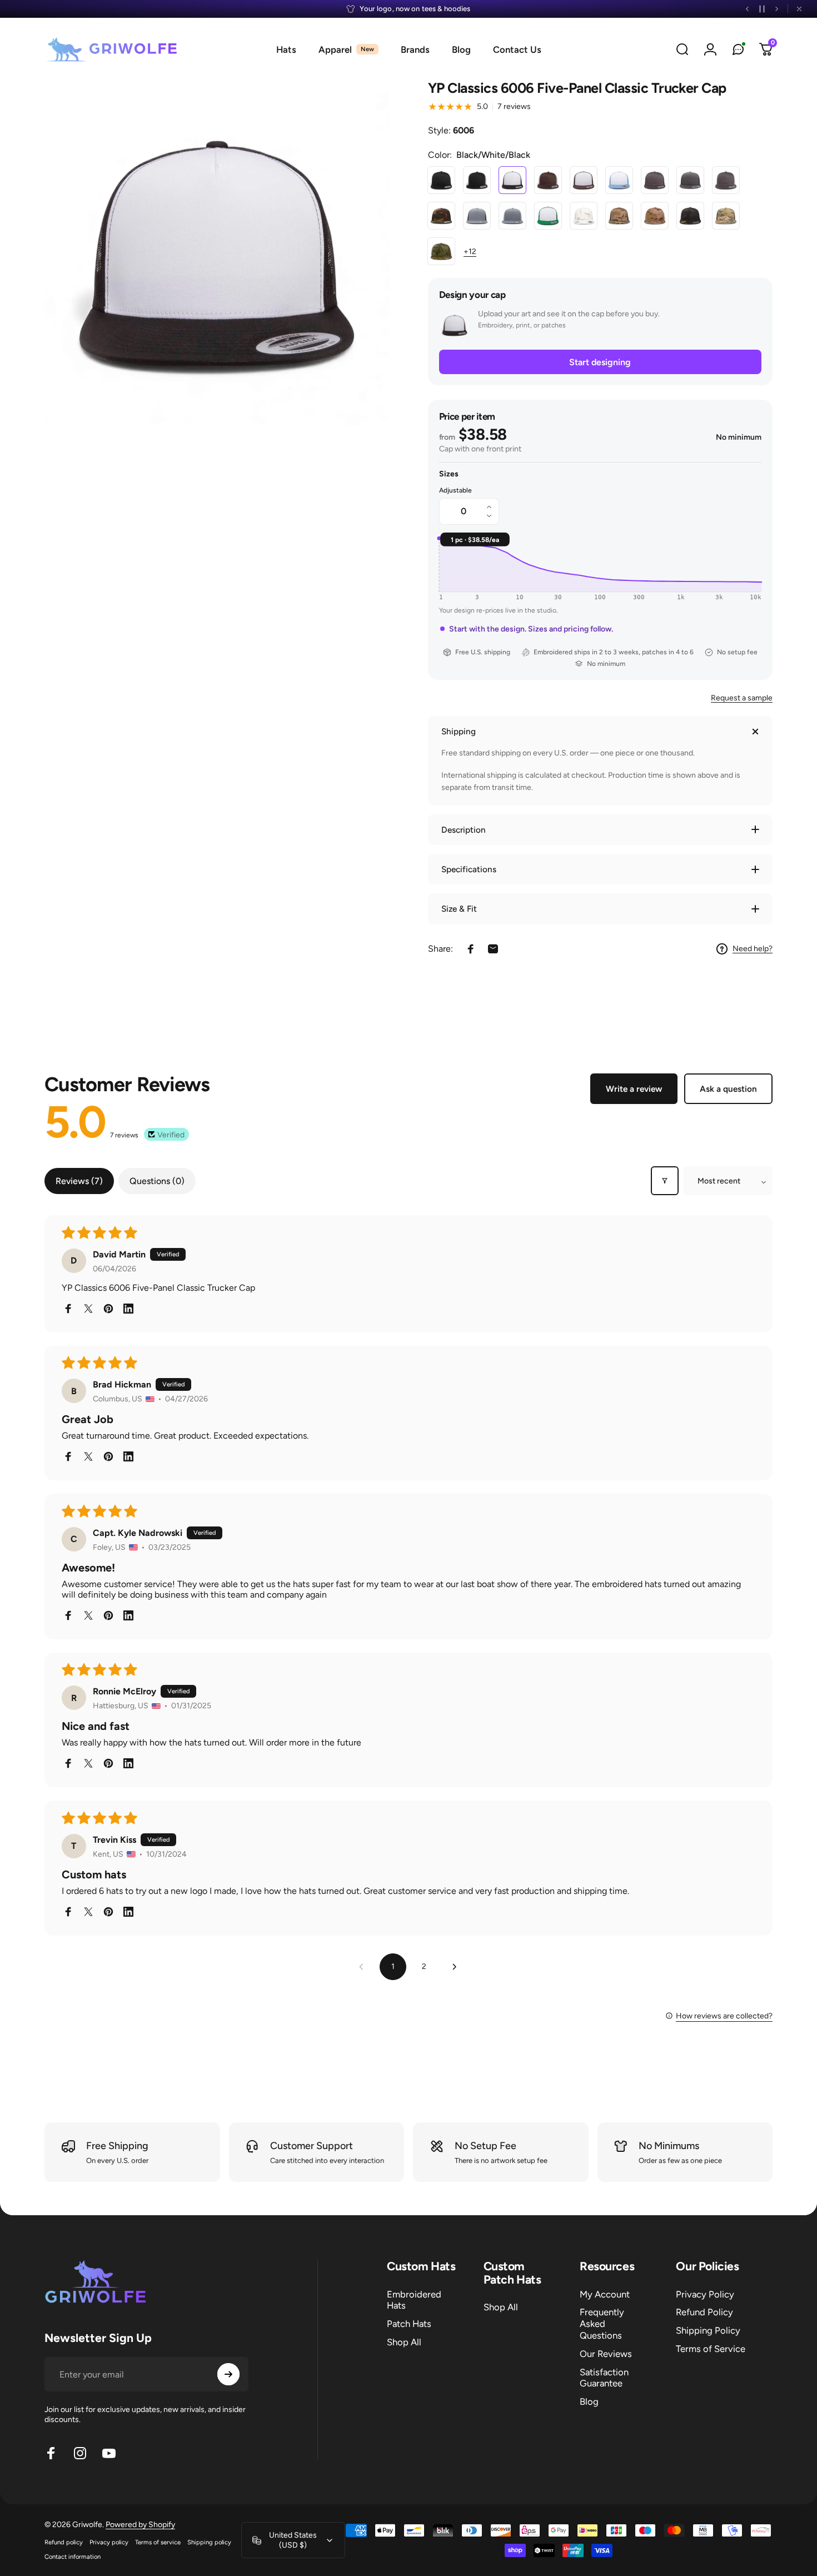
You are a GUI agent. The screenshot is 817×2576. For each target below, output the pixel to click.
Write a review (634, 1089)
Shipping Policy (708, 2330)
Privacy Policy (705, 2294)
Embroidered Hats (414, 2300)
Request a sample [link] (742, 698)
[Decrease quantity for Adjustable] (492, 518)
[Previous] (748, 9)
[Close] (799, 9)
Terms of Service (711, 2349)
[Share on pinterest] (108, 1309)
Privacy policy (109, 2542)
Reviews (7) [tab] (79, 1181)
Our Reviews (606, 2354)
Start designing (600, 362)
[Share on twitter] (88, 1309)
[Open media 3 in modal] (217, 253)
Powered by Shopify (140, 2525)
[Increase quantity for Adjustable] (492, 505)
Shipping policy (209, 2542)
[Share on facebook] (68, 1309)
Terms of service (158, 2542)
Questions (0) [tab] (157, 1181)
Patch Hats (409, 2324)
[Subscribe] (228, 2374)
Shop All (404, 2342)
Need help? (753, 949)
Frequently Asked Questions (602, 2324)
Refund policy (64, 2542)
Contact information (73, 2557)
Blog (589, 2401)
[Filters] (665, 1181)
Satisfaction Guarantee (604, 2378)
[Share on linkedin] (128, 1309)
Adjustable (455, 490)
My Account (605, 2294)
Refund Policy (704, 2312)
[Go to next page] (455, 1967)
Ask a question (728, 1089)
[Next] (776, 9)
